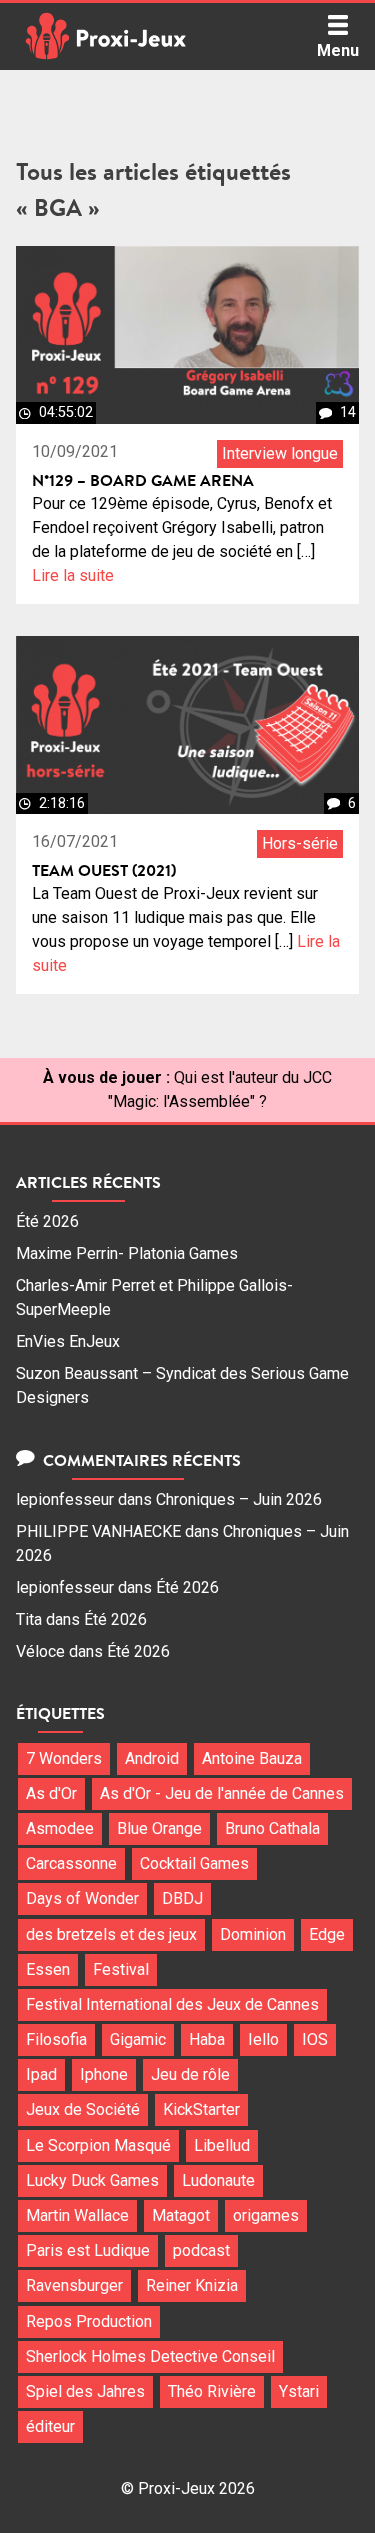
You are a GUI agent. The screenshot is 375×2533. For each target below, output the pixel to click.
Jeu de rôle (190, 2074)
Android (152, 1758)
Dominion (253, 1934)
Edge (327, 1934)
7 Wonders (64, 1758)
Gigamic (138, 2039)
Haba (207, 2039)
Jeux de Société (83, 2109)
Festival (121, 1969)
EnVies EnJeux (68, 1341)
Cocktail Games (194, 1863)
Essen (48, 1969)
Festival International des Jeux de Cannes (172, 2004)
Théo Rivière (212, 2391)
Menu (338, 50)
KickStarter (201, 2109)
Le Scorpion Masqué (98, 2145)
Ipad (41, 2074)
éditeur (50, 2426)
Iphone (104, 2074)
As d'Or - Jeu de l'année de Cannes (222, 1793)
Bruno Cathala (272, 1828)
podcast (201, 2250)
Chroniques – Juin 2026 (239, 1499)
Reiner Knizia (192, 2285)
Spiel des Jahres (85, 2391)
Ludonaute (218, 2180)
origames (266, 2215)
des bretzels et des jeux (111, 1934)
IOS (315, 2039)
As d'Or (51, 1793)
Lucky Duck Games (92, 2180)
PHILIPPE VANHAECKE (98, 1531)
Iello (263, 2039)
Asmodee (60, 1828)
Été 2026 (47, 1221)
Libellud (222, 2145)
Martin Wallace (77, 2215)
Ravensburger (74, 2285)
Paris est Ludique (88, 2250)
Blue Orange (159, 1828)
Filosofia (56, 2039)
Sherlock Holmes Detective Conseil (150, 2356)
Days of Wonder (82, 1898)
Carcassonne (71, 1863)
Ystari (299, 2391)
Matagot (181, 2215)
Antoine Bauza (252, 1758)
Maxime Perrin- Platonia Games (127, 1253)
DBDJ (182, 1898)
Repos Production (89, 2321)
